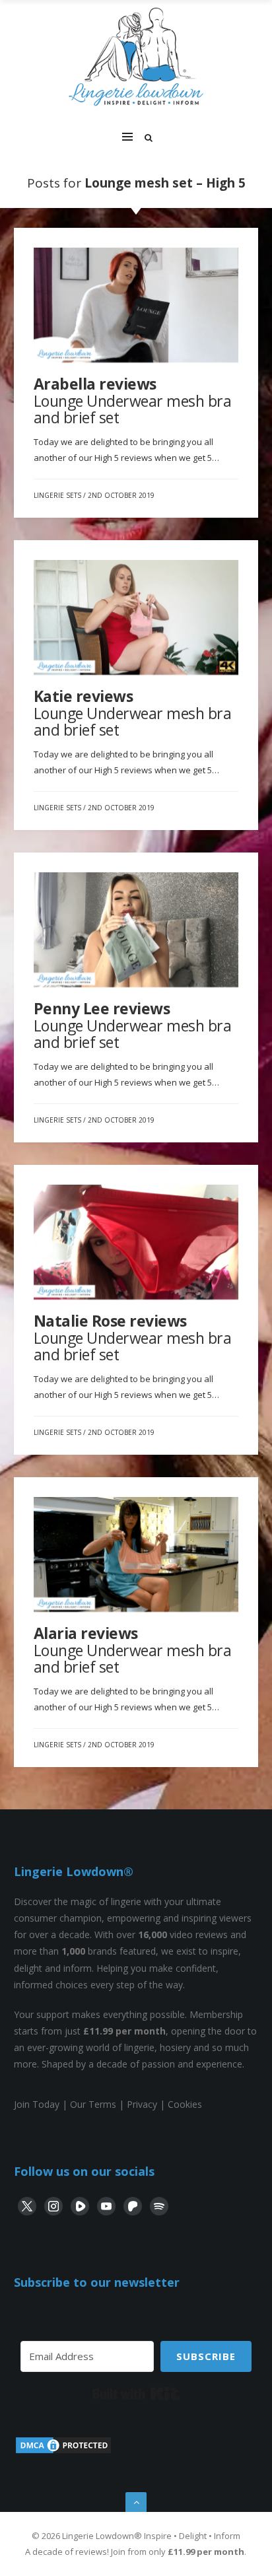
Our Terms (93, 2104)
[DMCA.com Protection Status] (63, 2452)
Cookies (185, 2104)
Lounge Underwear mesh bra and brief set (133, 400)
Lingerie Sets (57, 495)
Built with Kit (136, 2394)
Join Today (37, 2104)
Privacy (142, 2104)
